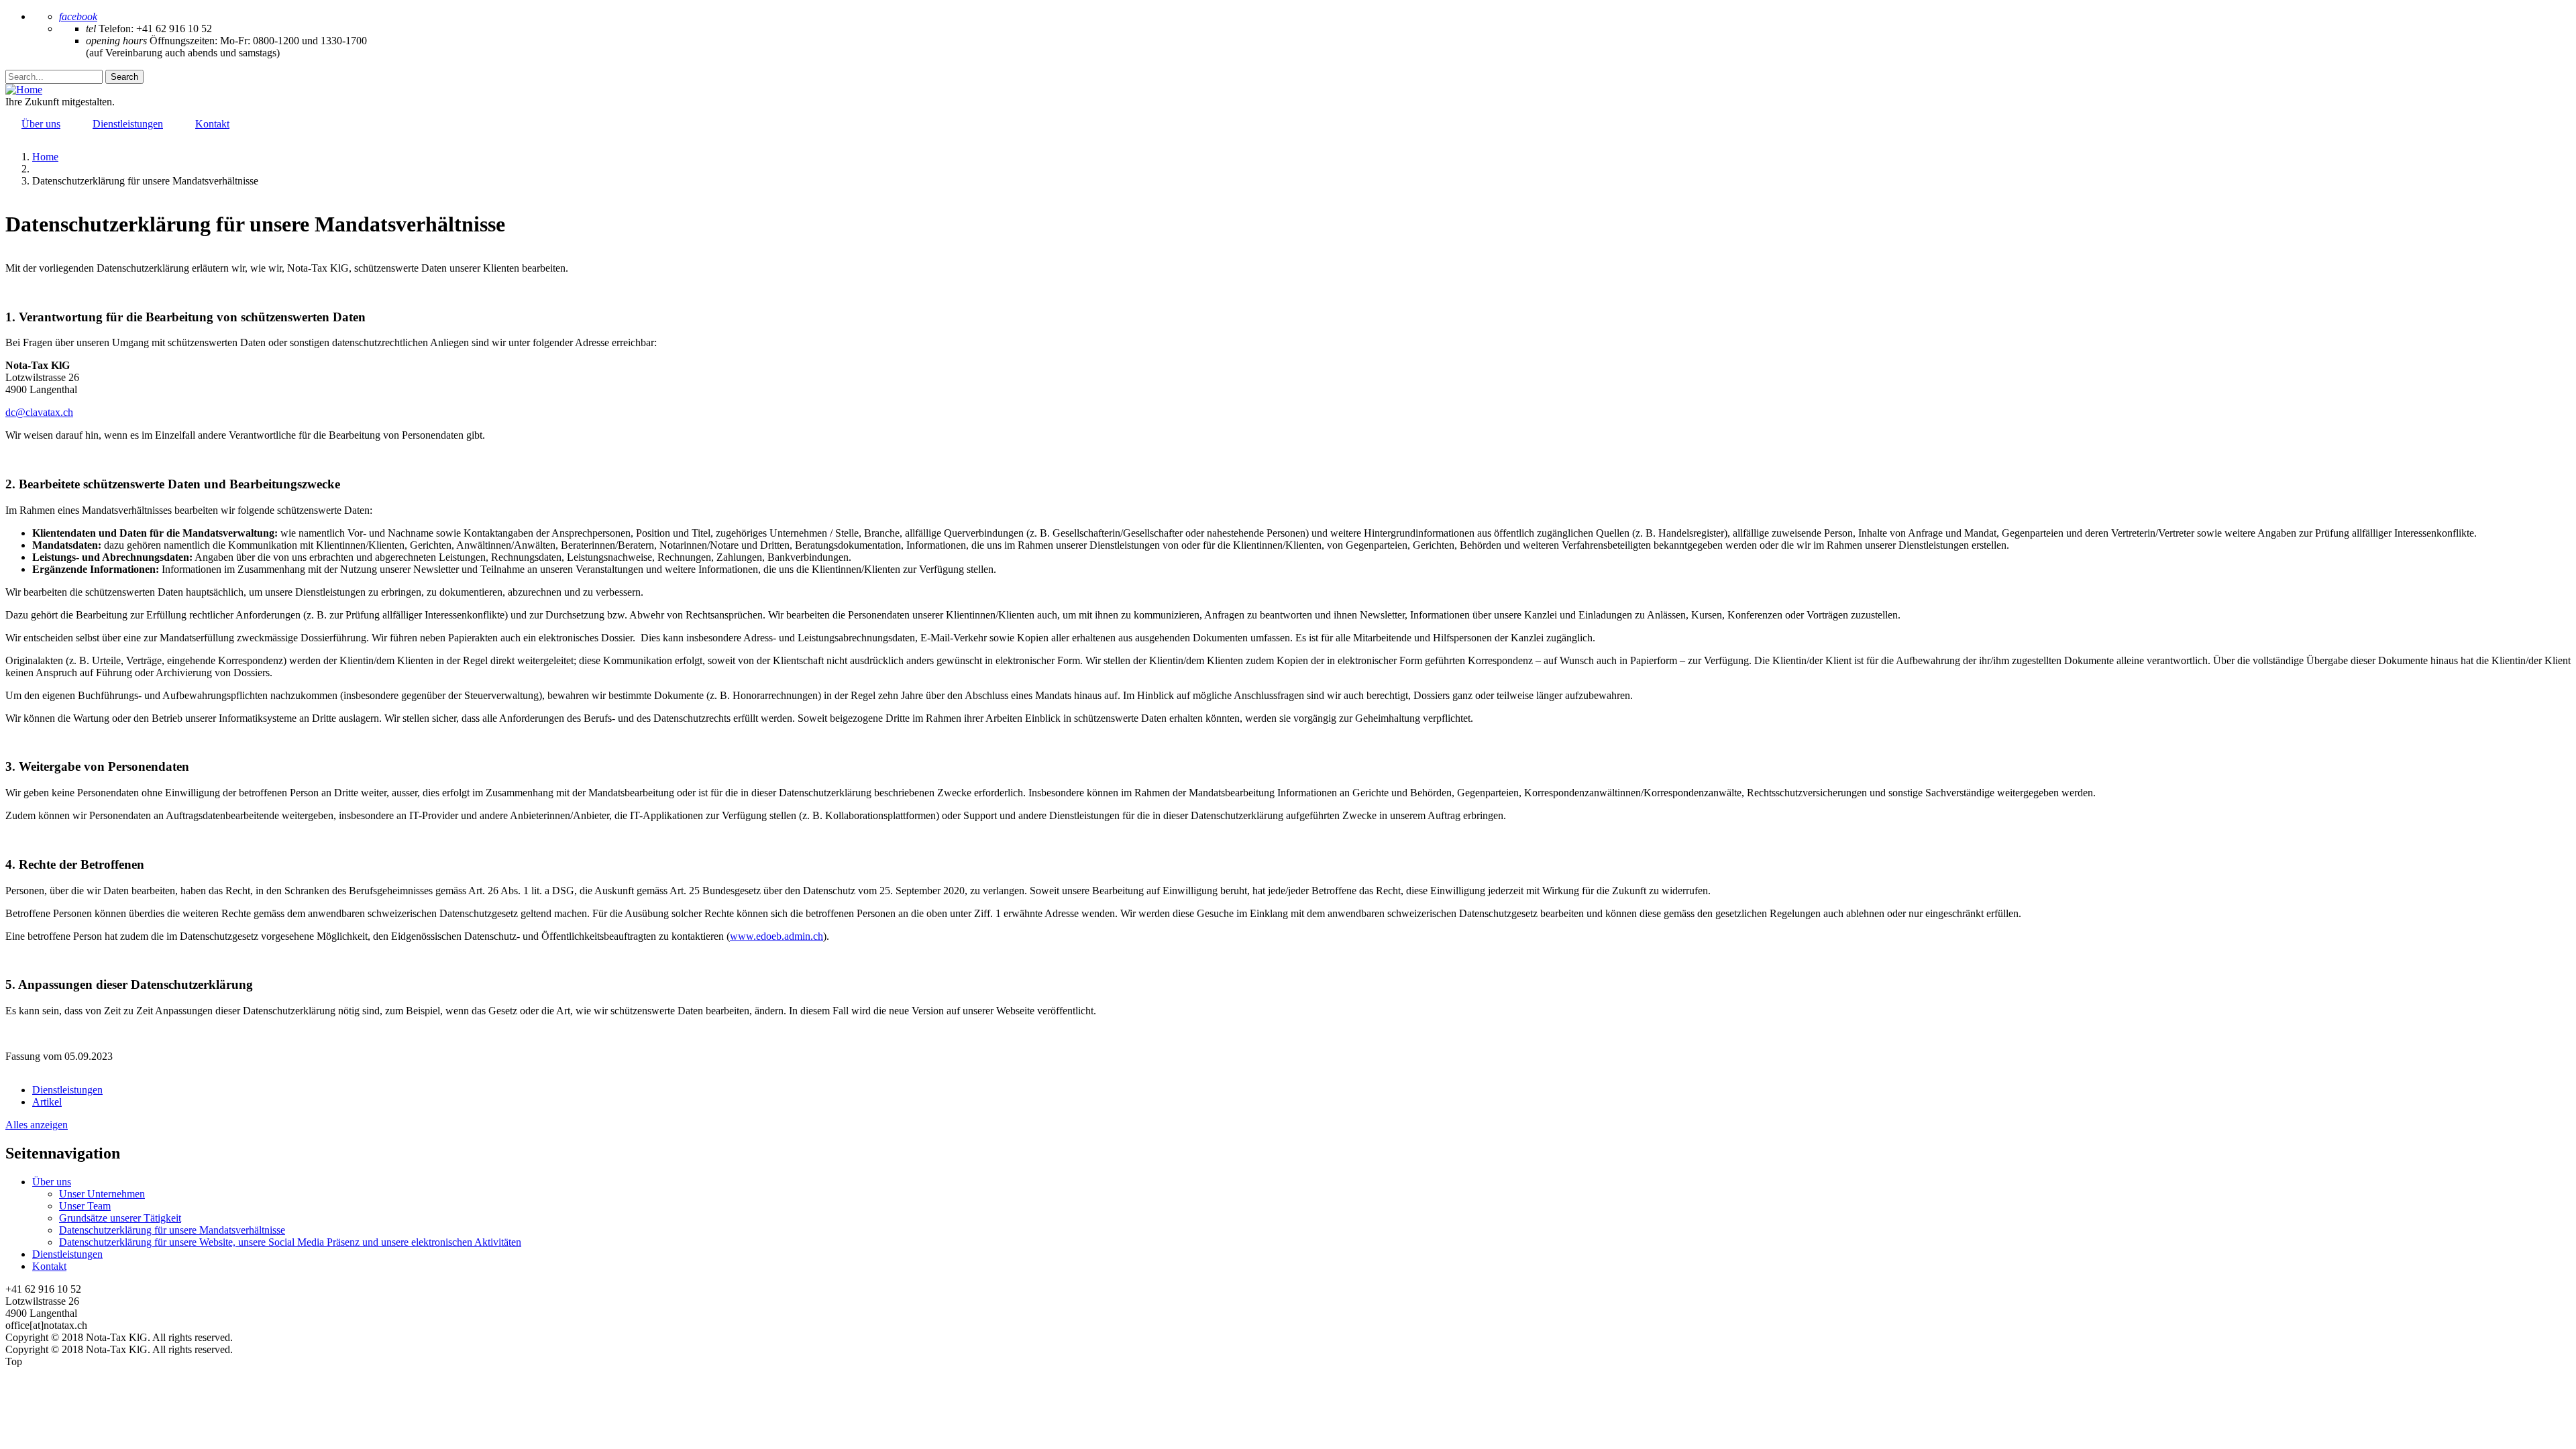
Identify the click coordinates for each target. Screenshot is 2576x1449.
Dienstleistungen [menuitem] (128, 124)
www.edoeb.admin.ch (776, 936)
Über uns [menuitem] (41, 124)
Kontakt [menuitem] (212, 124)
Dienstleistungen (67, 1254)
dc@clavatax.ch (39, 412)
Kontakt (49, 1266)
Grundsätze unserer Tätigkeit (120, 1218)
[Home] (24, 90)
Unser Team (85, 1206)
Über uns (52, 1182)
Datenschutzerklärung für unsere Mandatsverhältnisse (172, 1230)
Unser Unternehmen (102, 1194)
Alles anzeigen (37, 1125)
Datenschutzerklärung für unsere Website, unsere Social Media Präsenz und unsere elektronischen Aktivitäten (290, 1242)
